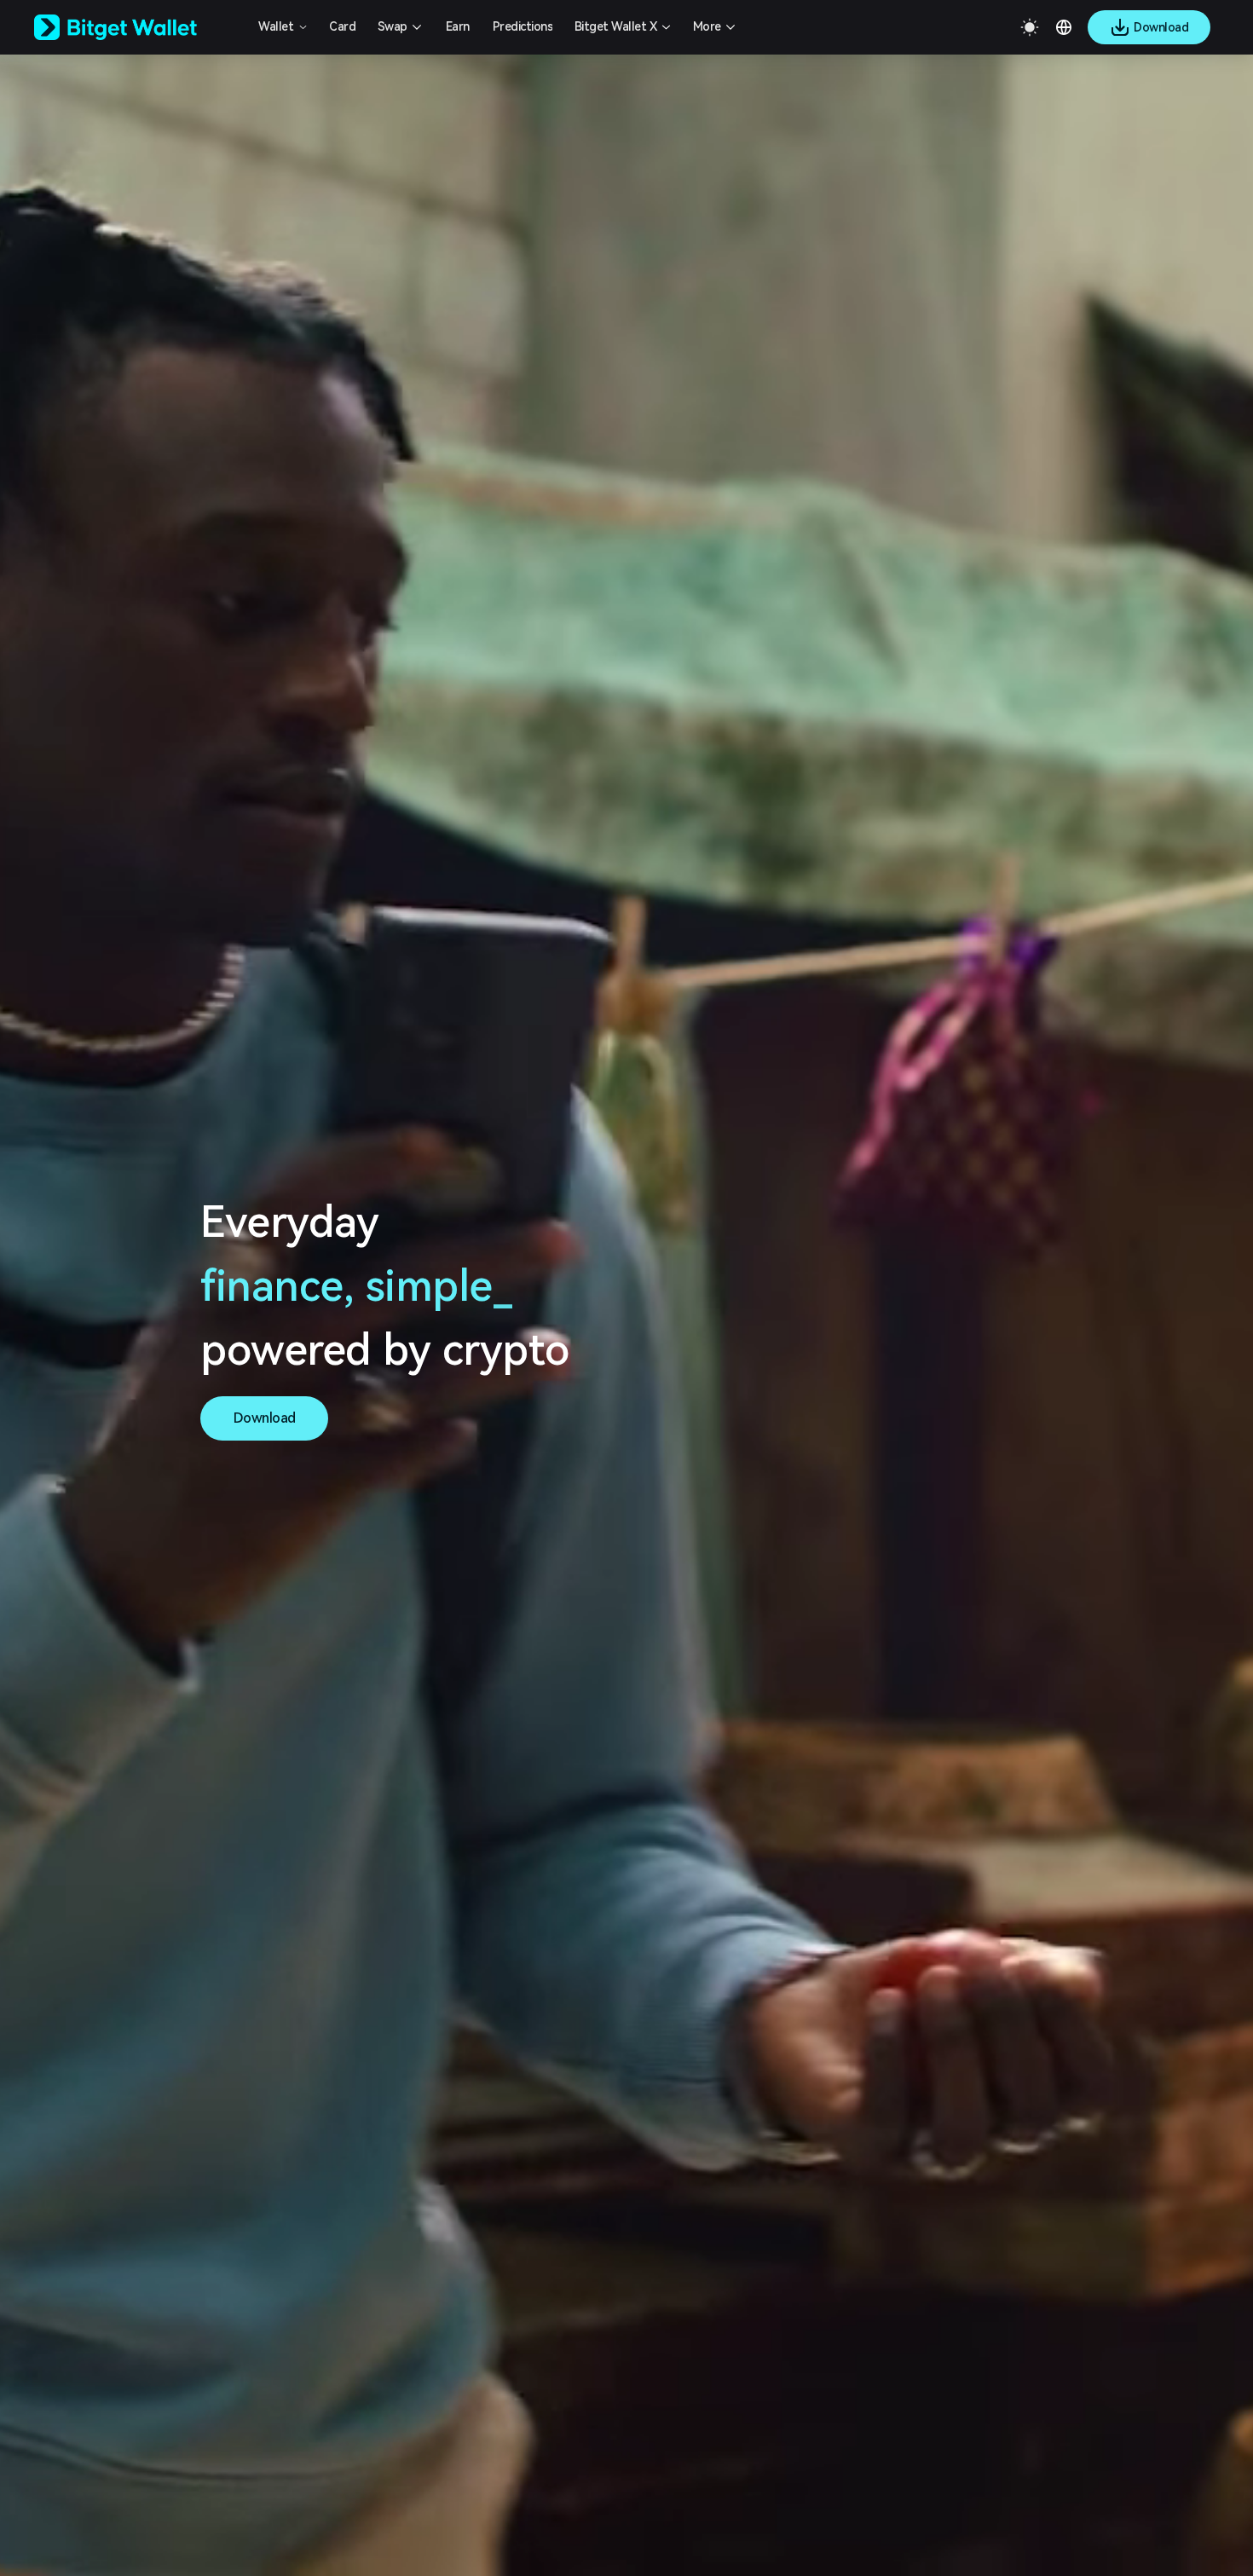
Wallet (276, 26)
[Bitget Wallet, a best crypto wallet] (137, 27)
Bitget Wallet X (616, 26)
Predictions (523, 26)
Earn (458, 26)
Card (342, 26)
